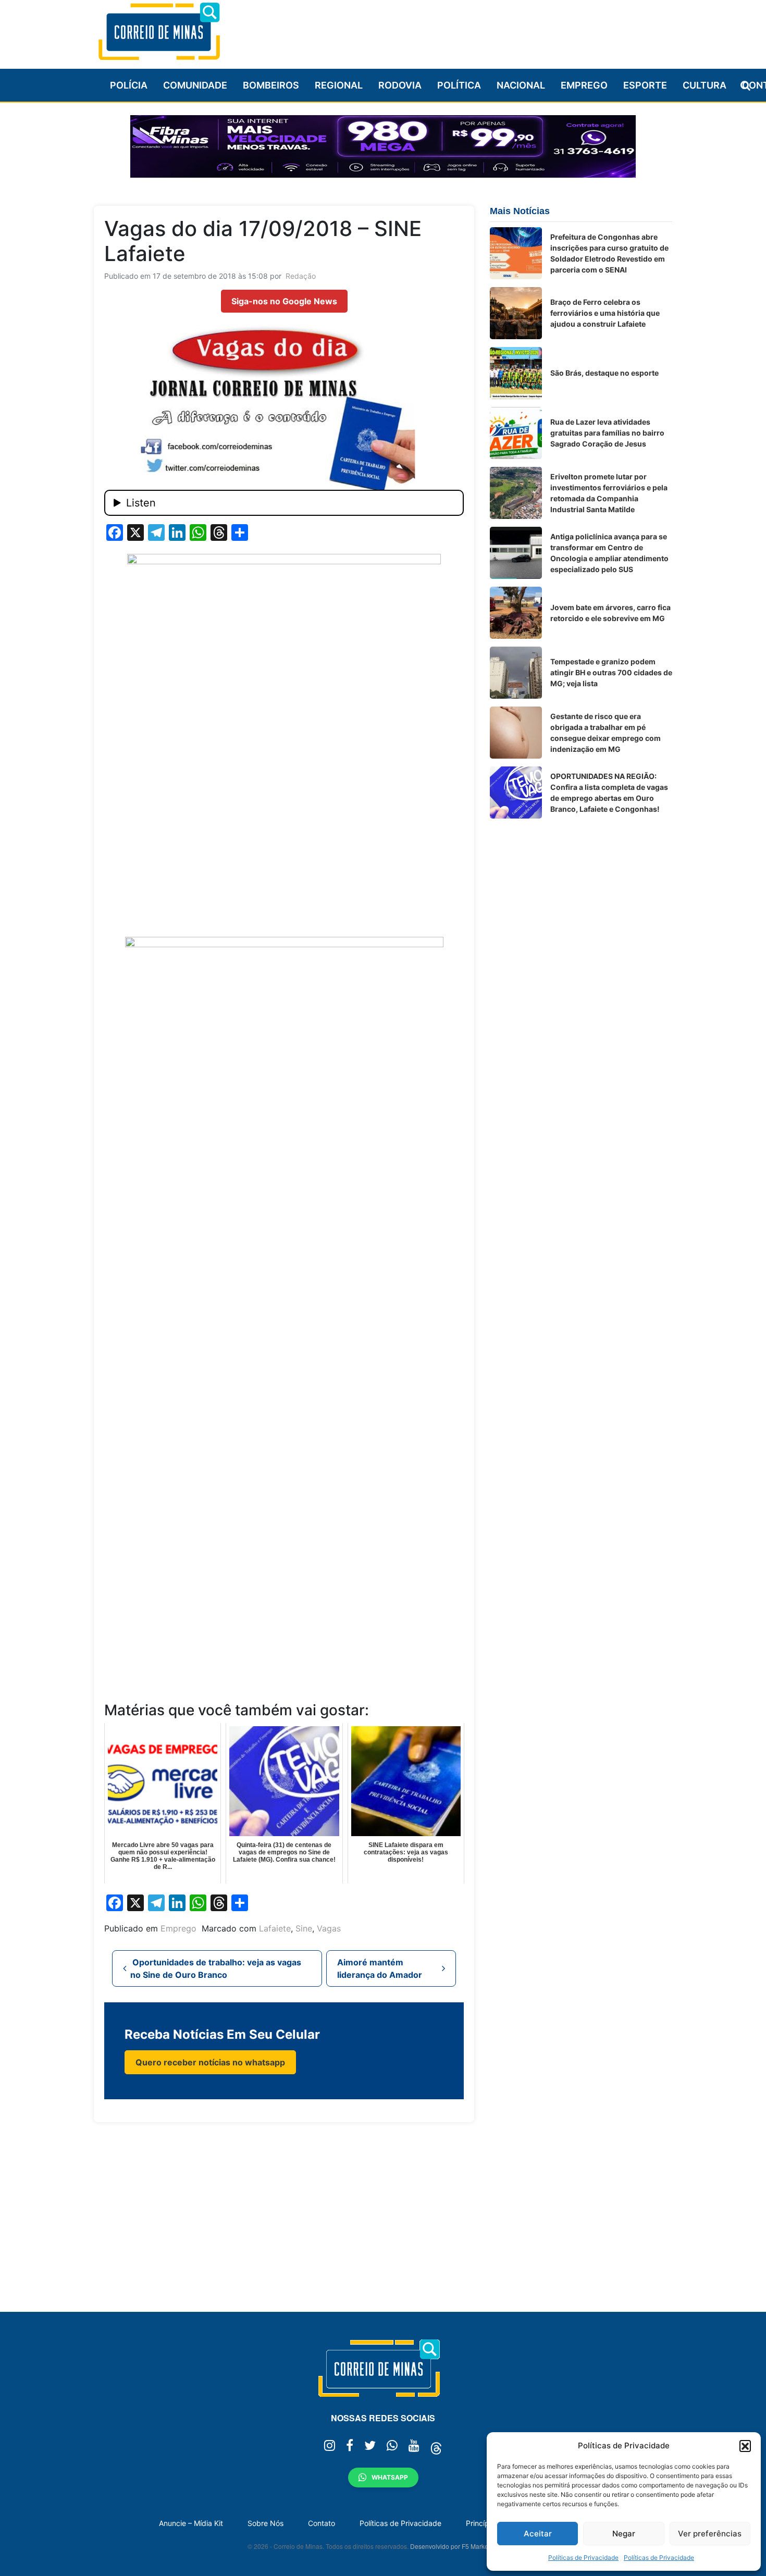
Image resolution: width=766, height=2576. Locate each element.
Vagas (329, 1928)
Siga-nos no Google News (284, 301)
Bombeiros (271, 85)
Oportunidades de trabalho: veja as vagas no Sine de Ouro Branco (216, 1968)
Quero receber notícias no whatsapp (210, 2062)
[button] (745, 2446)
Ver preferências (710, 2534)
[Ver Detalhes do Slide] (383, 146)
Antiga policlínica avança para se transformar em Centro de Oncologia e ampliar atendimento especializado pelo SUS (609, 553)
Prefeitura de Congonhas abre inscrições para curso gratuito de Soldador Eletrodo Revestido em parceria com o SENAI (609, 253)
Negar (624, 2534)
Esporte (645, 85)
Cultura (705, 85)
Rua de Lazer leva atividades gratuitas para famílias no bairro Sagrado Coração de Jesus (607, 433)
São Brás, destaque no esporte (604, 373)
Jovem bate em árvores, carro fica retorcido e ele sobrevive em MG (610, 613)
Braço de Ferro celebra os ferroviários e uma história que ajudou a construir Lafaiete (605, 313)
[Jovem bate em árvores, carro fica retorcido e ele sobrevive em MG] (516, 613)
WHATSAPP (390, 2477)
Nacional (521, 85)
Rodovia (400, 85)
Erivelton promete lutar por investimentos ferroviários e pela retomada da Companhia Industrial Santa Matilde (609, 493)
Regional (339, 85)
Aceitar (538, 2534)
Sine (304, 1928)
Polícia (129, 85)
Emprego (584, 85)
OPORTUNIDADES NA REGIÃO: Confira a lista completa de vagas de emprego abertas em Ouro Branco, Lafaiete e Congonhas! (609, 792)
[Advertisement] (483, 30)
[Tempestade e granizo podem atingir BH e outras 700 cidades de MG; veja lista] (516, 673)
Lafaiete (275, 1928)
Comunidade (195, 85)
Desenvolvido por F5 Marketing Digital (464, 2546)
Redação (301, 276)
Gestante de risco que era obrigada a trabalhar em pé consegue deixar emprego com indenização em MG (606, 733)
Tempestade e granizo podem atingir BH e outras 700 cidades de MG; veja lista (611, 672)
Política (459, 85)
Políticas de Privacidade (583, 2558)
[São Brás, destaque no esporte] (516, 373)
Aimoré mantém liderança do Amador (381, 1968)
